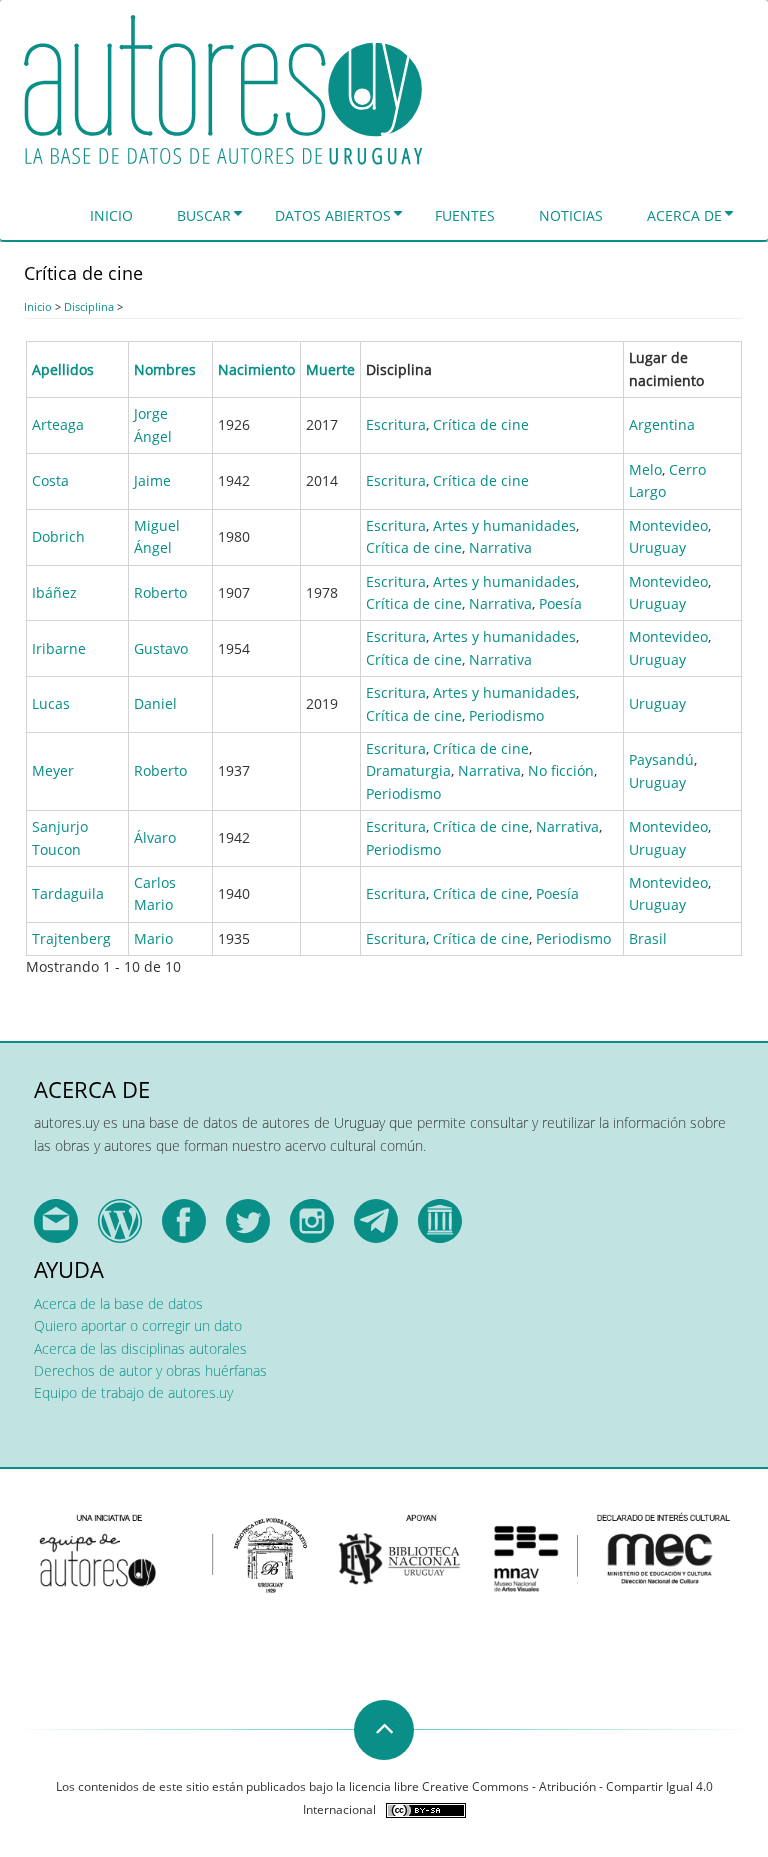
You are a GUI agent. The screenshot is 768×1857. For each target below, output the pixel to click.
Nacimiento (256, 369)
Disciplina (89, 306)
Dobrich (58, 536)
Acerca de (684, 215)
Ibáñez (54, 592)
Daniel (155, 703)
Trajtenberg (71, 938)
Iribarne (59, 648)
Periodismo (506, 715)
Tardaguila (68, 893)
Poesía (560, 603)
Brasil (648, 938)
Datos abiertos (333, 215)
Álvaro (155, 837)
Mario (153, 938)
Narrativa (500, 547)
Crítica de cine (481, 424)
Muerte (330, 369)
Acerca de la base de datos (118, 1303)
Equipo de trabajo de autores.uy (133, 1392)
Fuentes (465, 215)
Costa (50, 480)
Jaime (152, 480)
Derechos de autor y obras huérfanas (150, 1370)
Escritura (396, 424)
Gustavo (161, 648)
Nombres (165, 369)
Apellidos (63, 369)
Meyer (53, 770)
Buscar (204, 215)
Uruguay (657, 547)
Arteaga (58, 424)
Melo (645, 469)
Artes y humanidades (504, 525)
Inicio (111, 215)
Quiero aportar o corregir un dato (138, 1325)
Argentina (662, 424)
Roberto (160, 592)
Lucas (51, 703)
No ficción (561, 770)
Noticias (571, 215)
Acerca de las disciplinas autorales (140, 1348)
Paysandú (661, 759)
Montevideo (668, 525)
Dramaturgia (408, 770)
